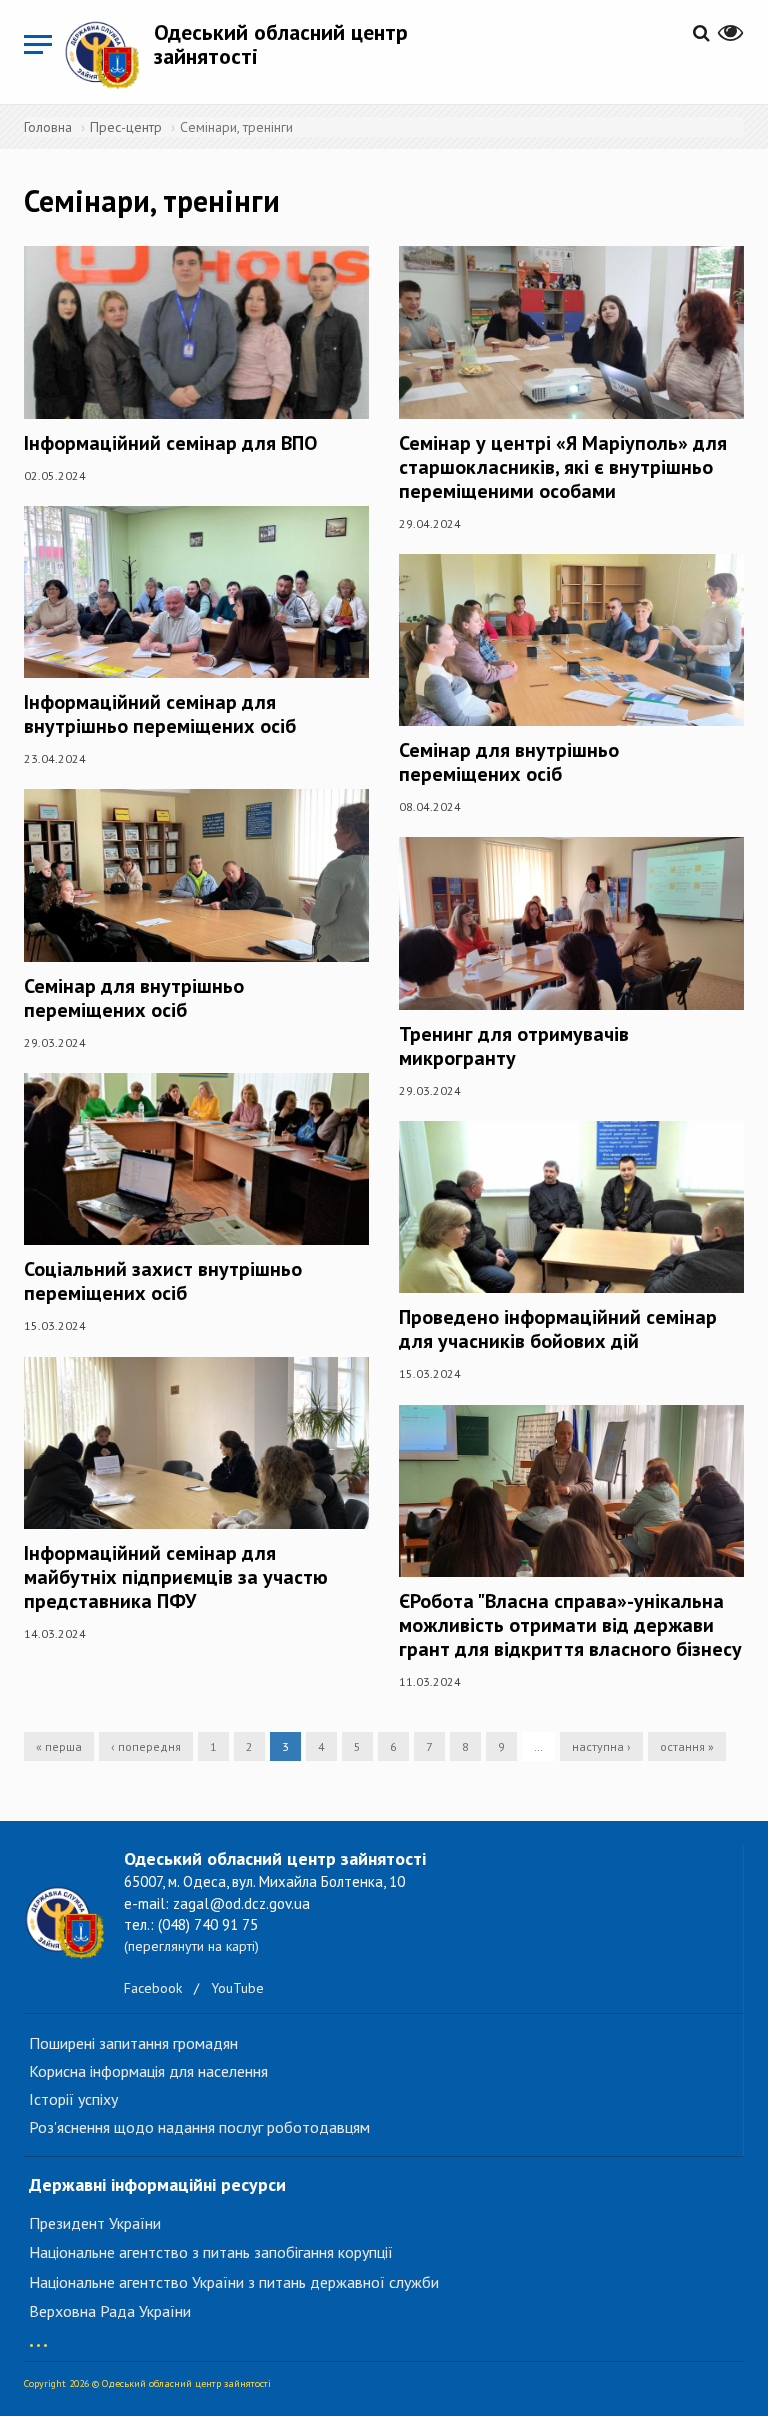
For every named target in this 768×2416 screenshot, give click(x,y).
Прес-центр (126, 127)
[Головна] (109, 54)
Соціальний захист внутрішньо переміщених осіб (163, 1281)
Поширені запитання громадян (133, 2043)
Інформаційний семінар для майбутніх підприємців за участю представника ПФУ (176, 1577)
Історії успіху (73, 2099)
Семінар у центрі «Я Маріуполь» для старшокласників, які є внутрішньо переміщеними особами (563, 467)
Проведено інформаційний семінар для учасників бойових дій (558, 1329)
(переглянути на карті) (191, 1946)
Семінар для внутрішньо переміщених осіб (134, 998)
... (38, 2335)
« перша (59, 1746)
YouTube (237, 1988)
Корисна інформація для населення (148, 2071)
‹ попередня (146, 1746)
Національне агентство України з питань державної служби (234, 2282)
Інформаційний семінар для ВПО (170, 443)
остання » (687, 1746)
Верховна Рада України (110, 2311)
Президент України (95, 2223)
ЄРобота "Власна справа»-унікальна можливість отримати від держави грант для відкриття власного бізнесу (570, 1625)
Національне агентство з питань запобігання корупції (211, 2252)
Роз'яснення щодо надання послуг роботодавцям (199, 2127)
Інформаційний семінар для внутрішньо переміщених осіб (160, 714)
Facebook (153, 1988)
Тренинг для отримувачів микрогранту (514, 1046)
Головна (48, 127)
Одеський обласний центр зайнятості (281, 44)
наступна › (601, 1746)
